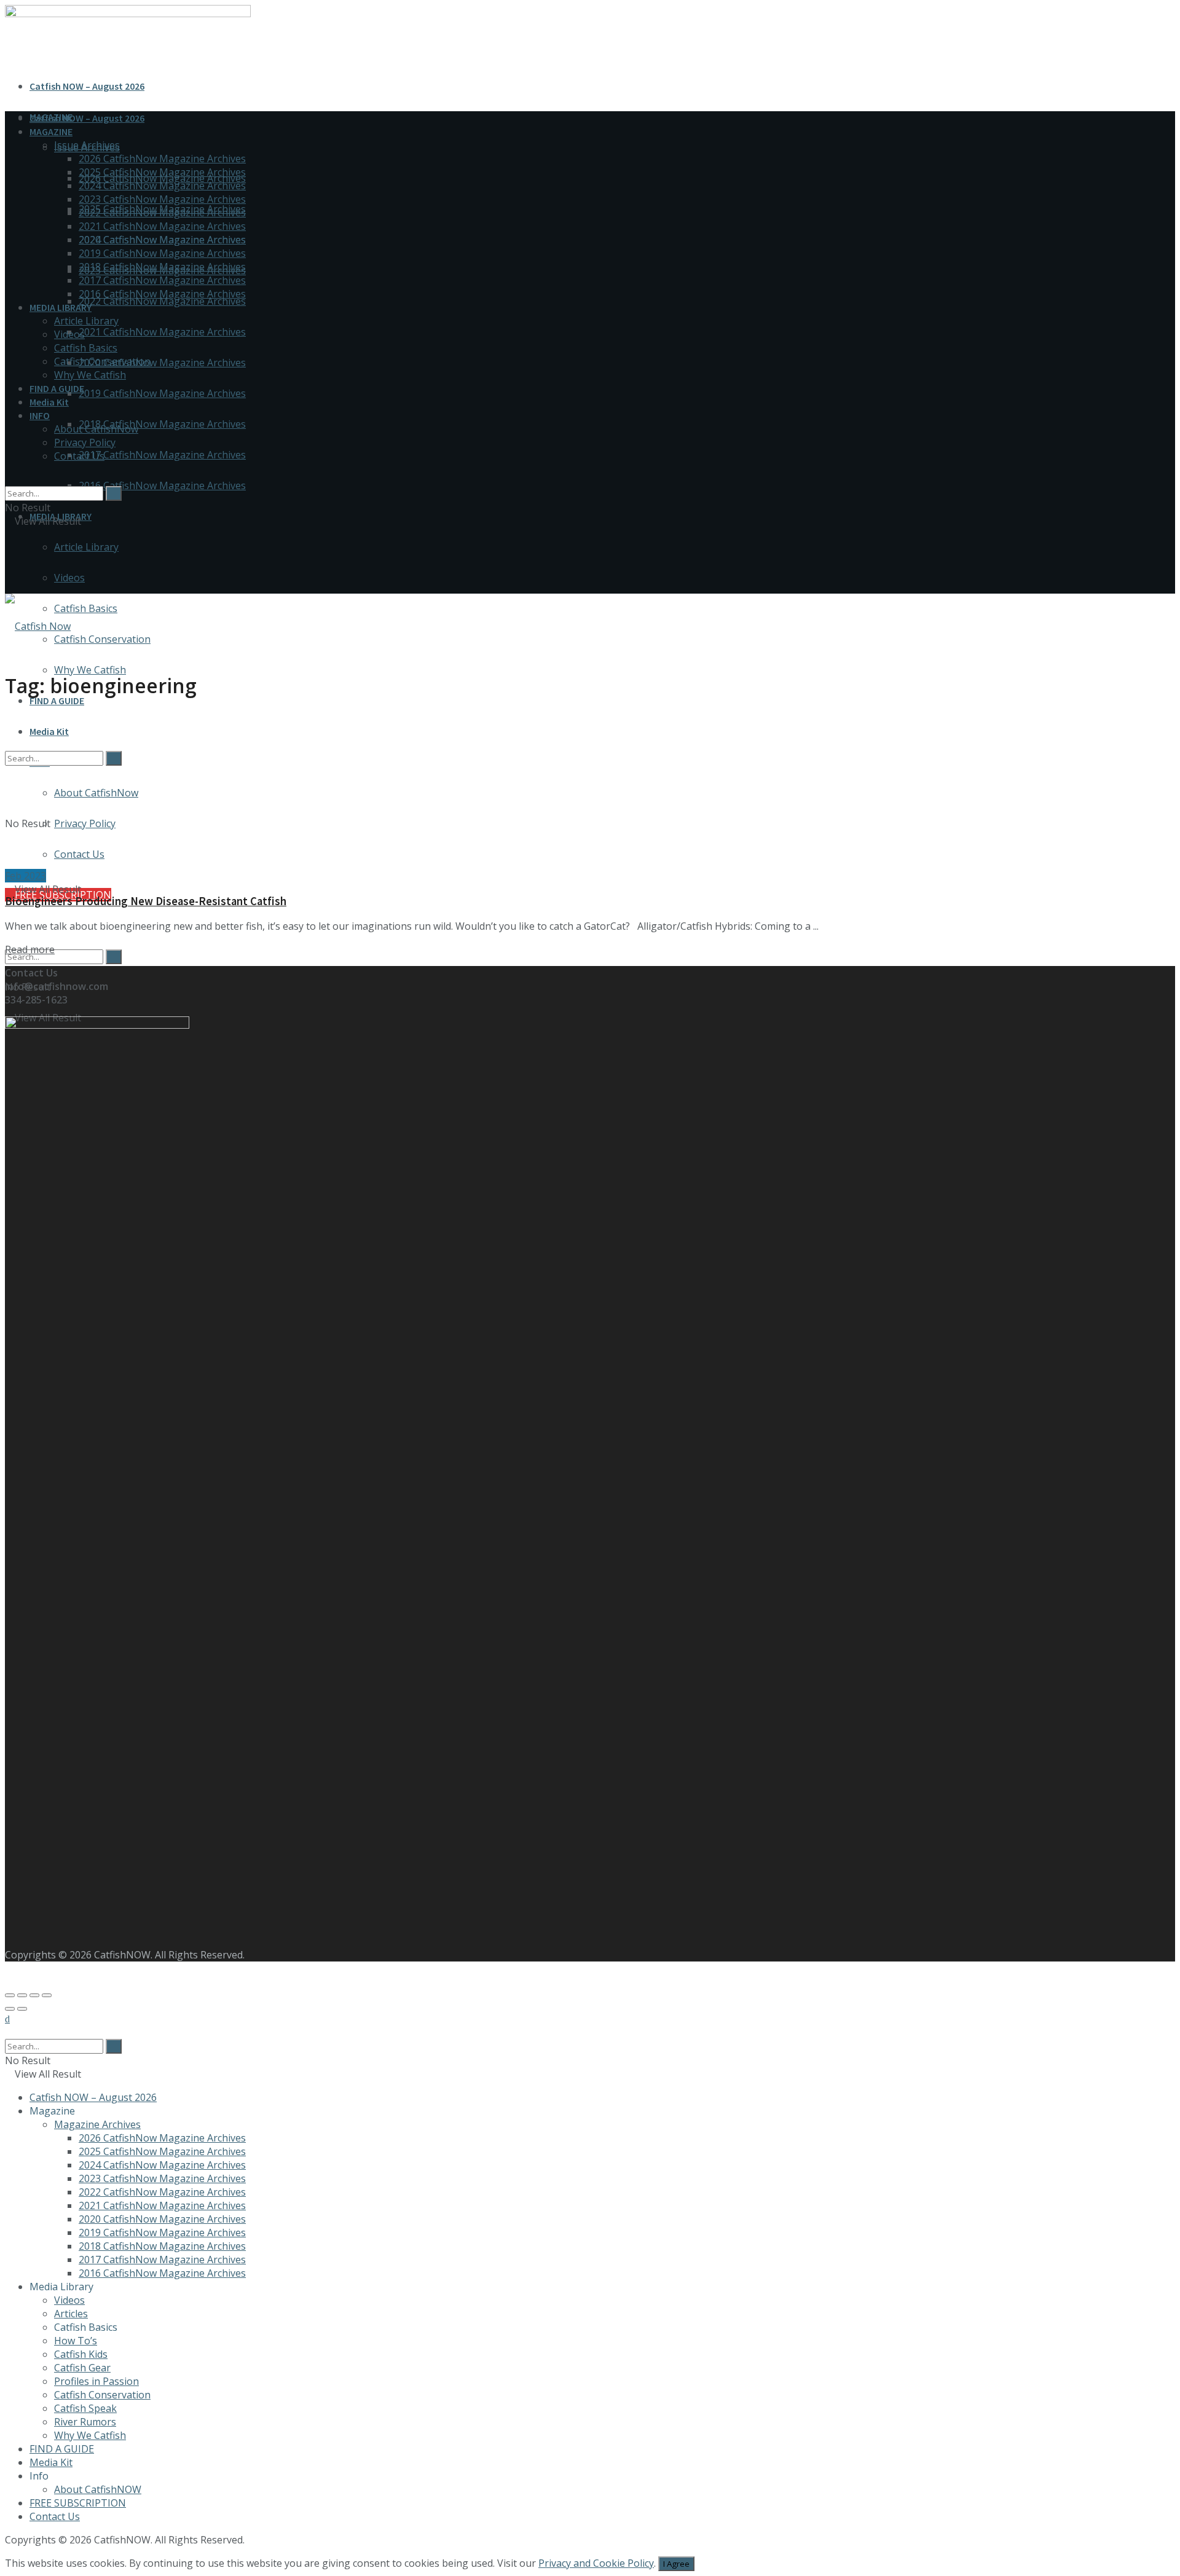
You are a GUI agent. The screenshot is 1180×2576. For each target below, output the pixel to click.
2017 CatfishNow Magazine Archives (162, 455)
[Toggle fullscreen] (34, 1995)
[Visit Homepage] (38, 626)
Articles (71, 2314)
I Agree (676, 2564)
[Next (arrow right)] (22, 2009)
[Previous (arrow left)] (10, 2009)
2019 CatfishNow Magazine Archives (162, 393)
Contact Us (79, 456)
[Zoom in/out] (47, 1995)
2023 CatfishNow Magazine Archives (162, 199)
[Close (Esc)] (10, 1995)
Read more (30, 949)
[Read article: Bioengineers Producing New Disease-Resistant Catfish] (590, 791)
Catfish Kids (81, 2354)
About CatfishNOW (98, 2489)
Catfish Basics (86, 608)
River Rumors (85, 2422)
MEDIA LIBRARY (61, 307)
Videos (69, 578)
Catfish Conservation (102, 639)
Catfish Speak (85, 2408)
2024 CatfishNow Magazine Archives (162, 186)
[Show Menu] (9, 560)
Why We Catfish (90, 670)
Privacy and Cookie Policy (596, 2563)
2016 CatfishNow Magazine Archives (162, 485)
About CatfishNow (96, 429)
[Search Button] (114, 957)
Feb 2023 (26, 876)
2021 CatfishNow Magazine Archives (162, 332)
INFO (40, 415)
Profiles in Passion (96, 2381)
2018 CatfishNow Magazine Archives (162, 424)
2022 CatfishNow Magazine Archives (162, 301)
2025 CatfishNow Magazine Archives (162, 172)
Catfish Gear (82, 2368)
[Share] (22, 1995)
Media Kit (49, 402)
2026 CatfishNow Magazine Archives (162, 159)
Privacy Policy (85, 442)
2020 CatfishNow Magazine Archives (162, 363)
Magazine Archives (97, 2124)
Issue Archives (87, 145)
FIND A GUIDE (57, 701)
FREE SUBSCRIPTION (78, 2503)
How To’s (76, 2341)
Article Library (86, 547)
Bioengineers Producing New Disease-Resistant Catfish (146, 901)
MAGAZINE (51, 132)
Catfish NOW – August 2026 (87, 86)
